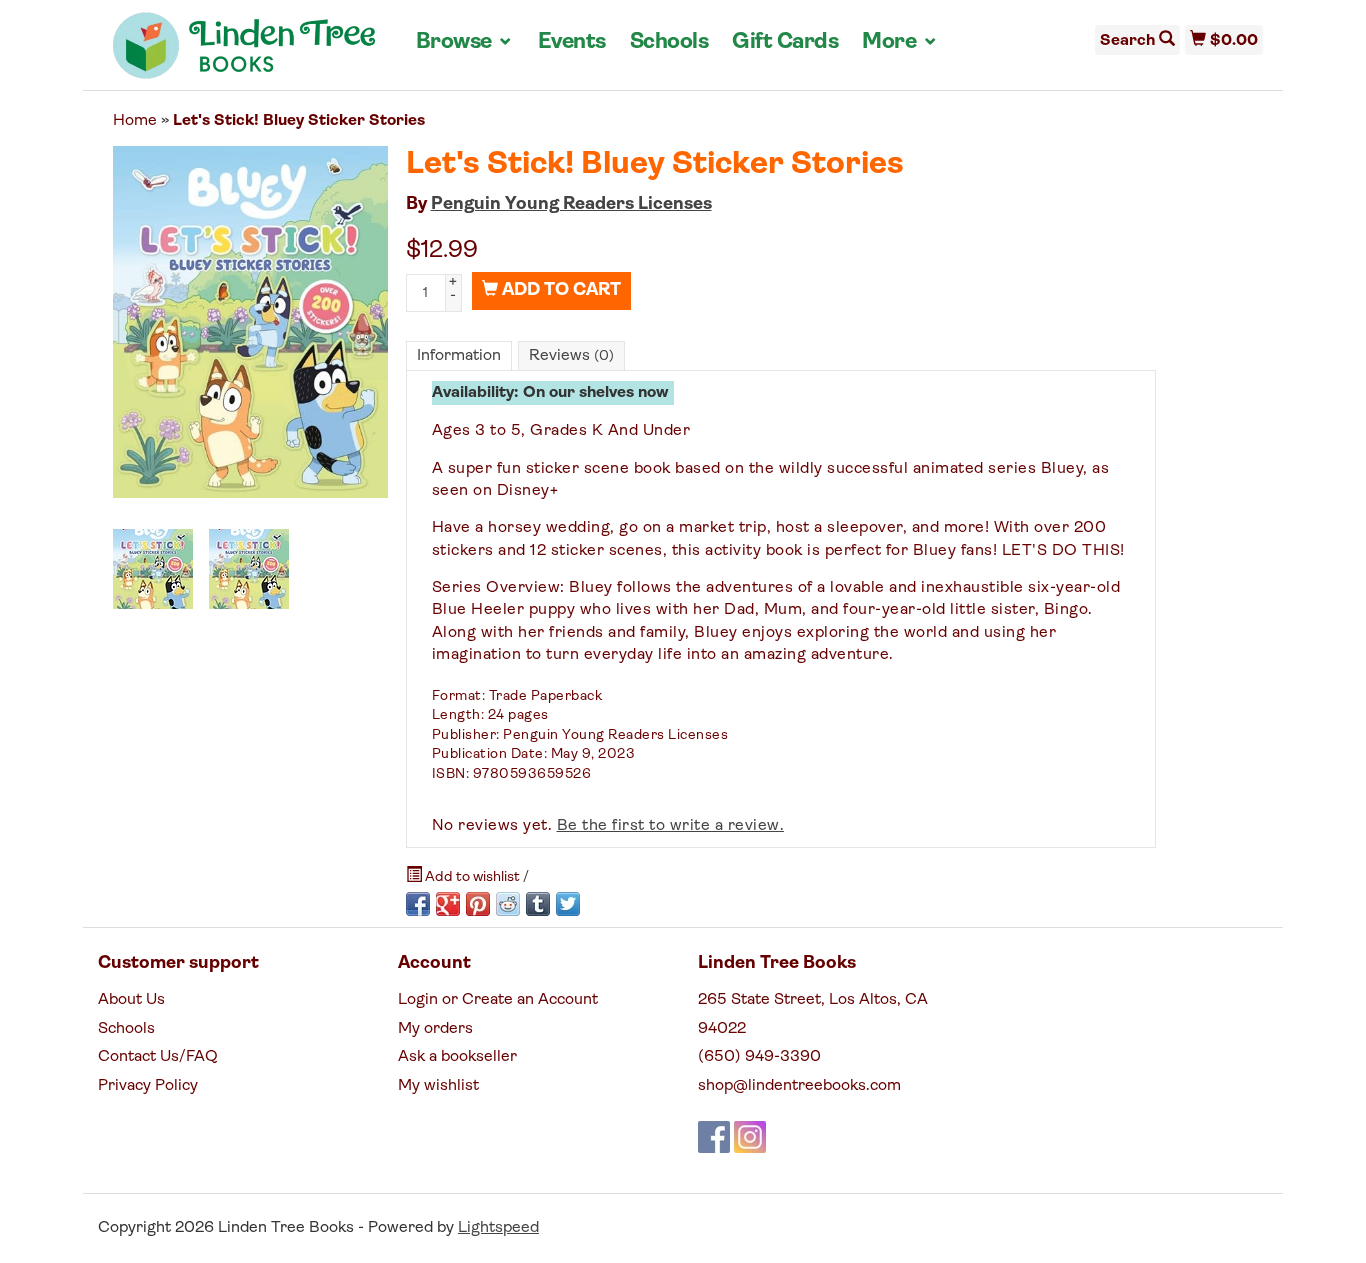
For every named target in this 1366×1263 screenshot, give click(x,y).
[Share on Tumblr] (538, 904)
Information (459, 356)
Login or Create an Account (498, 1000)
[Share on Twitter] (568, 904)
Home (135, 121)
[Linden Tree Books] (244, 53)
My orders (435, 1029)
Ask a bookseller (457, 1057)
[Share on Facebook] (418, 904)
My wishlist (438, 1086)
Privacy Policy (148, 1086)
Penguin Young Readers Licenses (571, 205)
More (900, 42)
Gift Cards (785, 42)
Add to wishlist (472, 877)
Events (572, 42)
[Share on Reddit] (508, 904)
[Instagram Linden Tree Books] (750, 1137)
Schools (669, 42)
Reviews (571, 356)
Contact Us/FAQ (158, 1057)
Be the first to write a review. (671, 826)
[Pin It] (478, 904)
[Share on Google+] (448, 904)
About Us (131, 1000)
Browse (465, 42)
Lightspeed (498, 1228)
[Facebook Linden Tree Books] (714, 1137)
